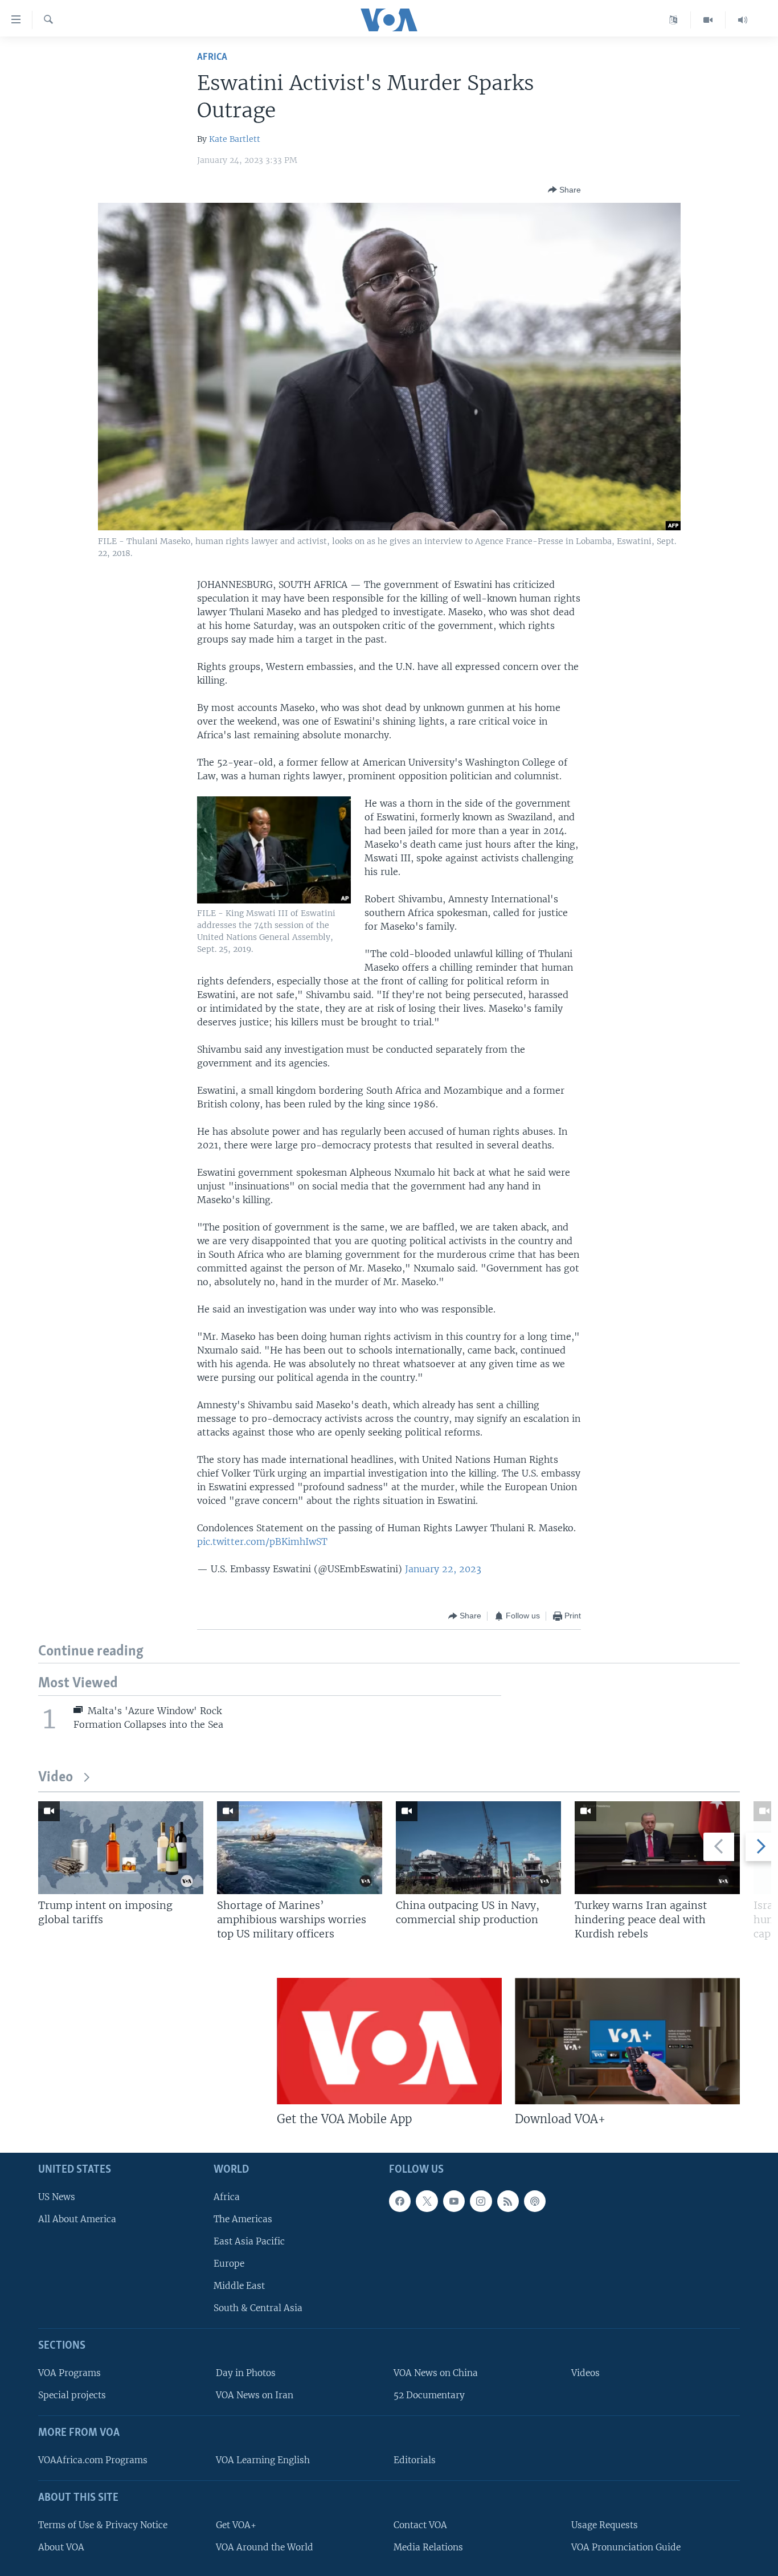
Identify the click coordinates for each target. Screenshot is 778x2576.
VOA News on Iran (255, 2395)
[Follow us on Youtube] (454, 2201)
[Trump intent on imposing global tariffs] (121, 1848)
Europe (229, 2264)
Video (56, 1778)
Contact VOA (420, 2524)
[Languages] (673, 20)
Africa (212, 57)
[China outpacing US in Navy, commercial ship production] (478, 1848)
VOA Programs (69, 2373)
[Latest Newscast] (743, 20)
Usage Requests (605, 2524)
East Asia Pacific (249, 2241)
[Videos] (708, 20)
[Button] (564, 190)
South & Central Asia (258, 2308)
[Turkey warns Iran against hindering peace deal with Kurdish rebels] (657, 1848)
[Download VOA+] (627, 2041)
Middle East (239, 2286)
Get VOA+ (236, 2524)
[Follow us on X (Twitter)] (427, 2201)
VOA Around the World (265, 2547)
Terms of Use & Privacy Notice (103, 2524)
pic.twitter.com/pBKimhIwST (262, 1541)
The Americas (243, 2219)
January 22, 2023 (443, 1569)
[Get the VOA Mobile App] (389, 2041)
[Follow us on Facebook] (400, 2201)
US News (57, 2196)
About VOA (61, 2547)
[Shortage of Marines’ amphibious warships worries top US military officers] (300, 1848)
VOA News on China (436, 2373)
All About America (77, 2219)
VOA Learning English (263, 2460)
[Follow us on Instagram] (481, 2201)
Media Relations (428, 2547)
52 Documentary (429, 2395)
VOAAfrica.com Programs (93, 2460)
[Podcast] (535, 2201)
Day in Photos (246, 2373)
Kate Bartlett (235, 139)
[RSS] (508, 2201)
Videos (585, 2373)
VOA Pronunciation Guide (626, 2547)
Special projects (72, 2395)
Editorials (415, 2460)
